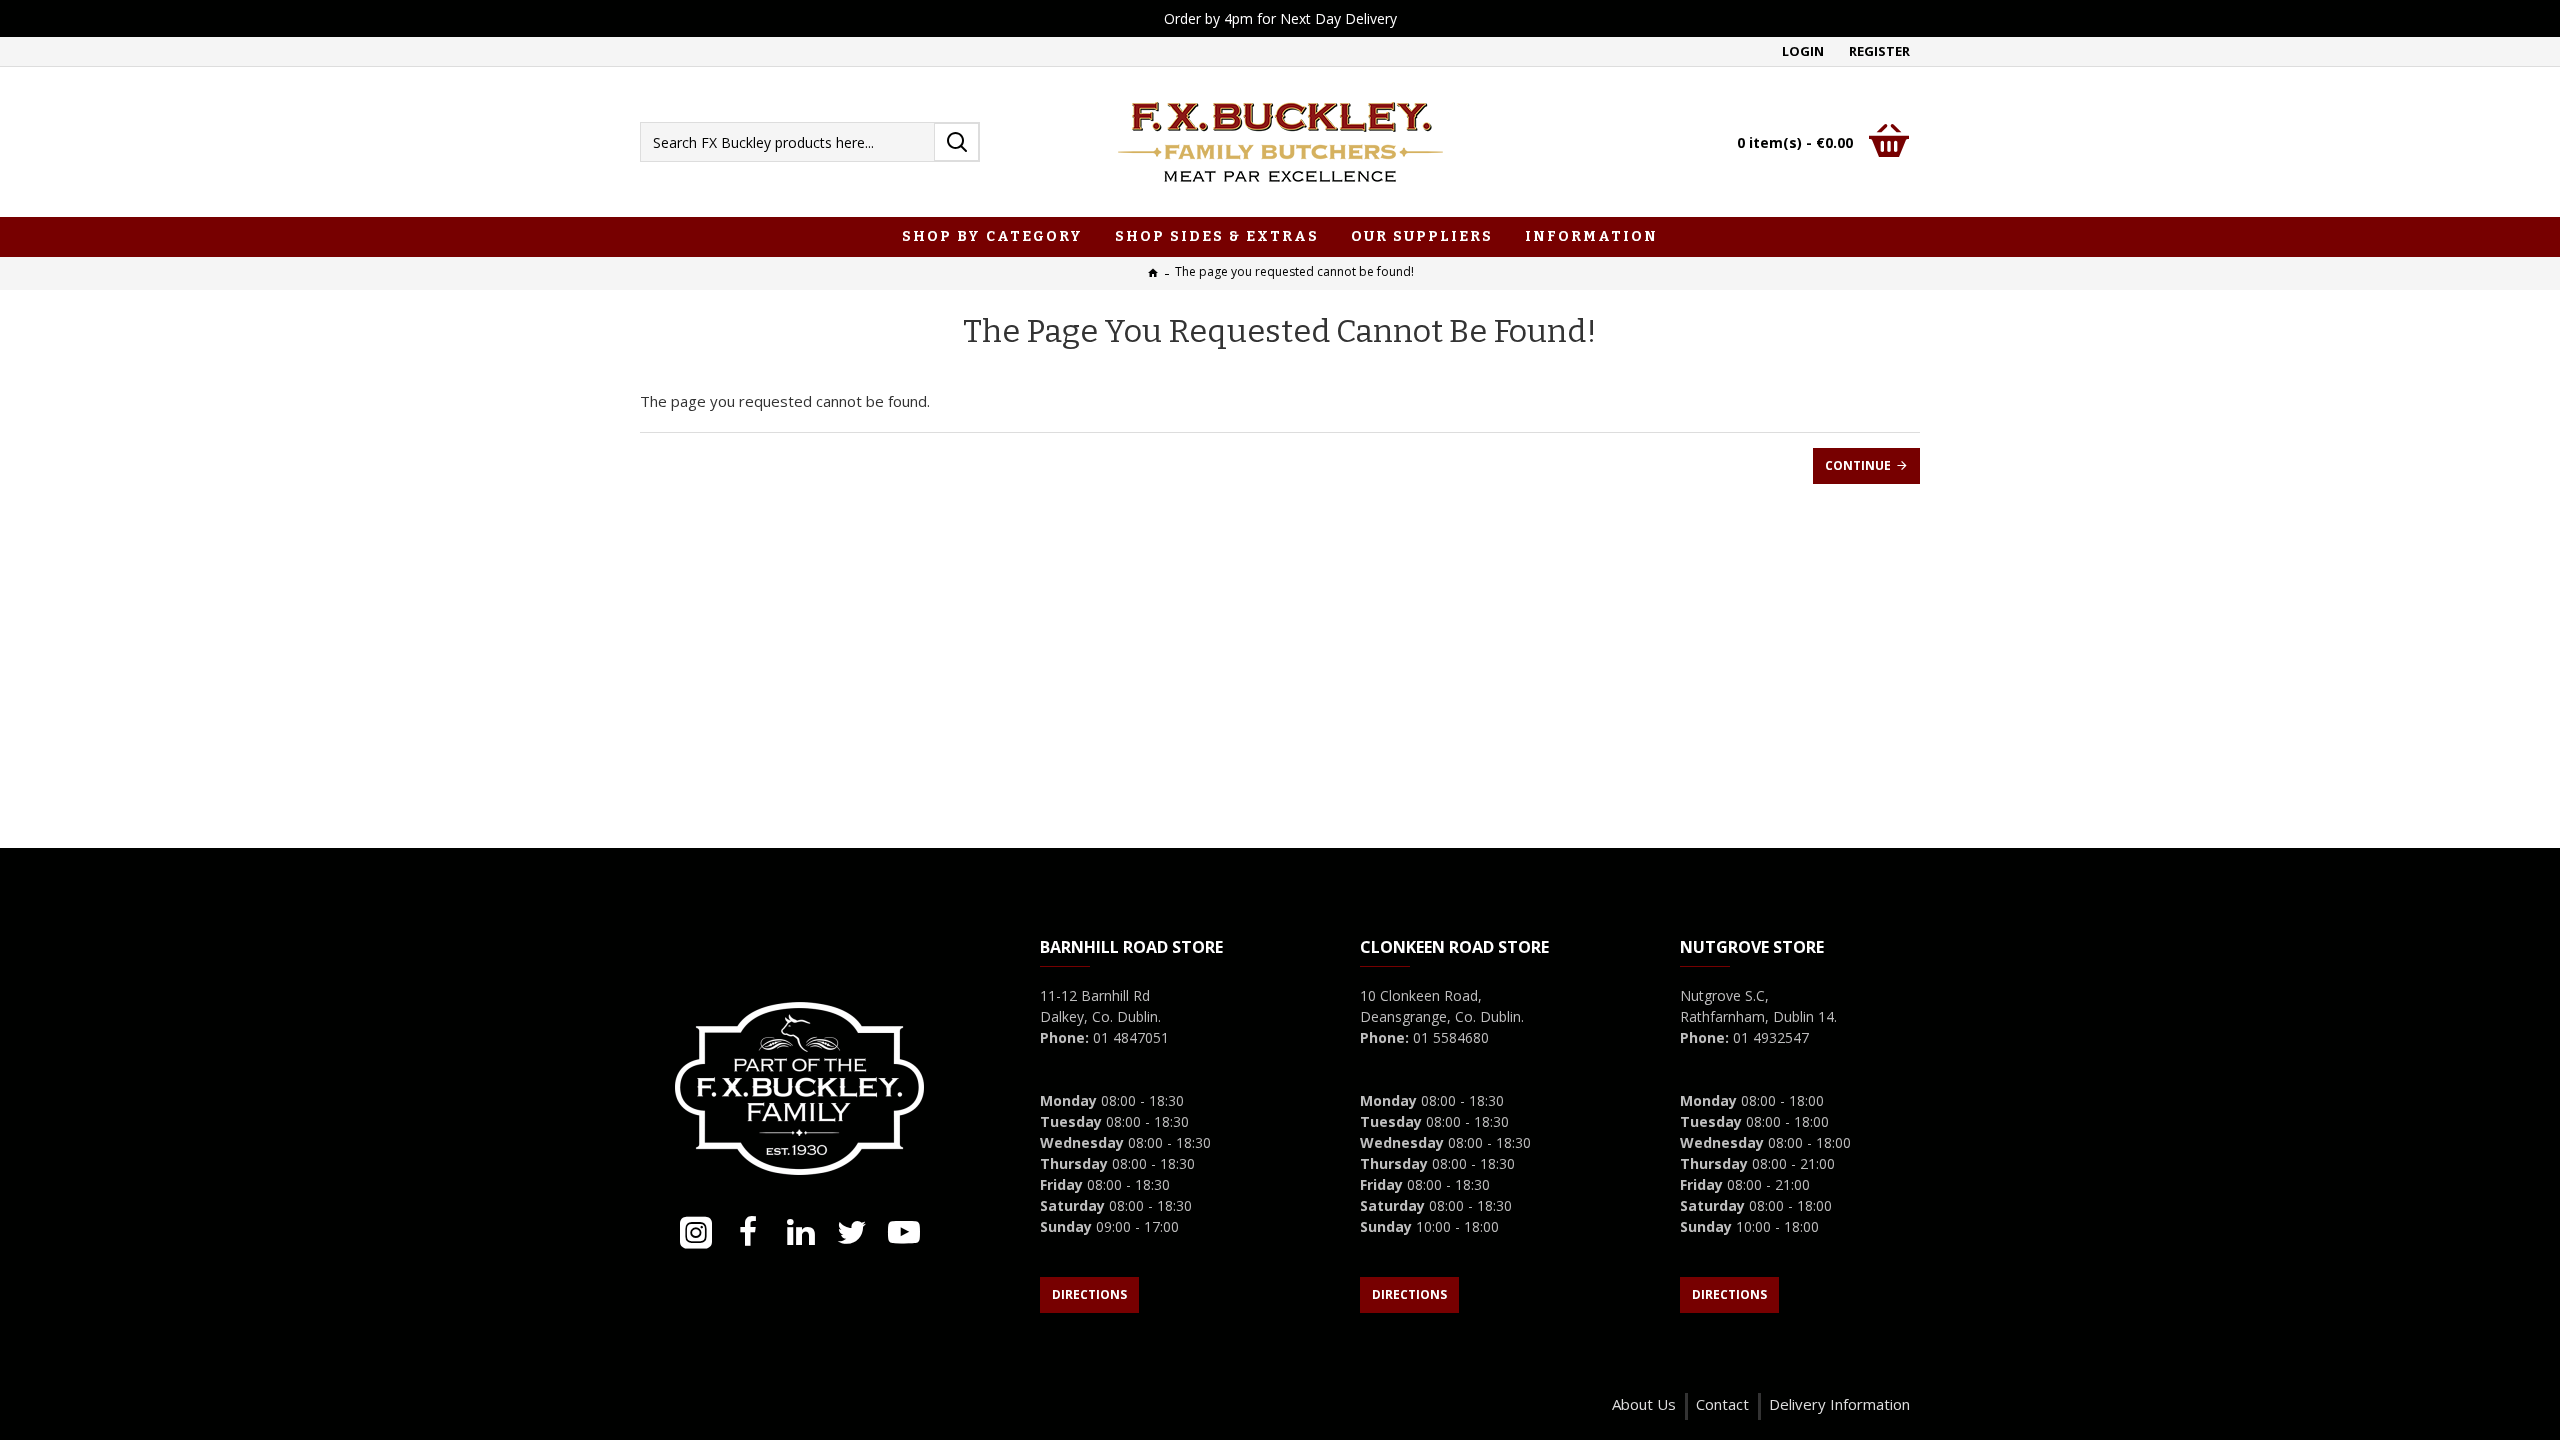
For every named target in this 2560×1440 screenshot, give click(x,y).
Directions (1089, 1294)
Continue (1858, 465)
